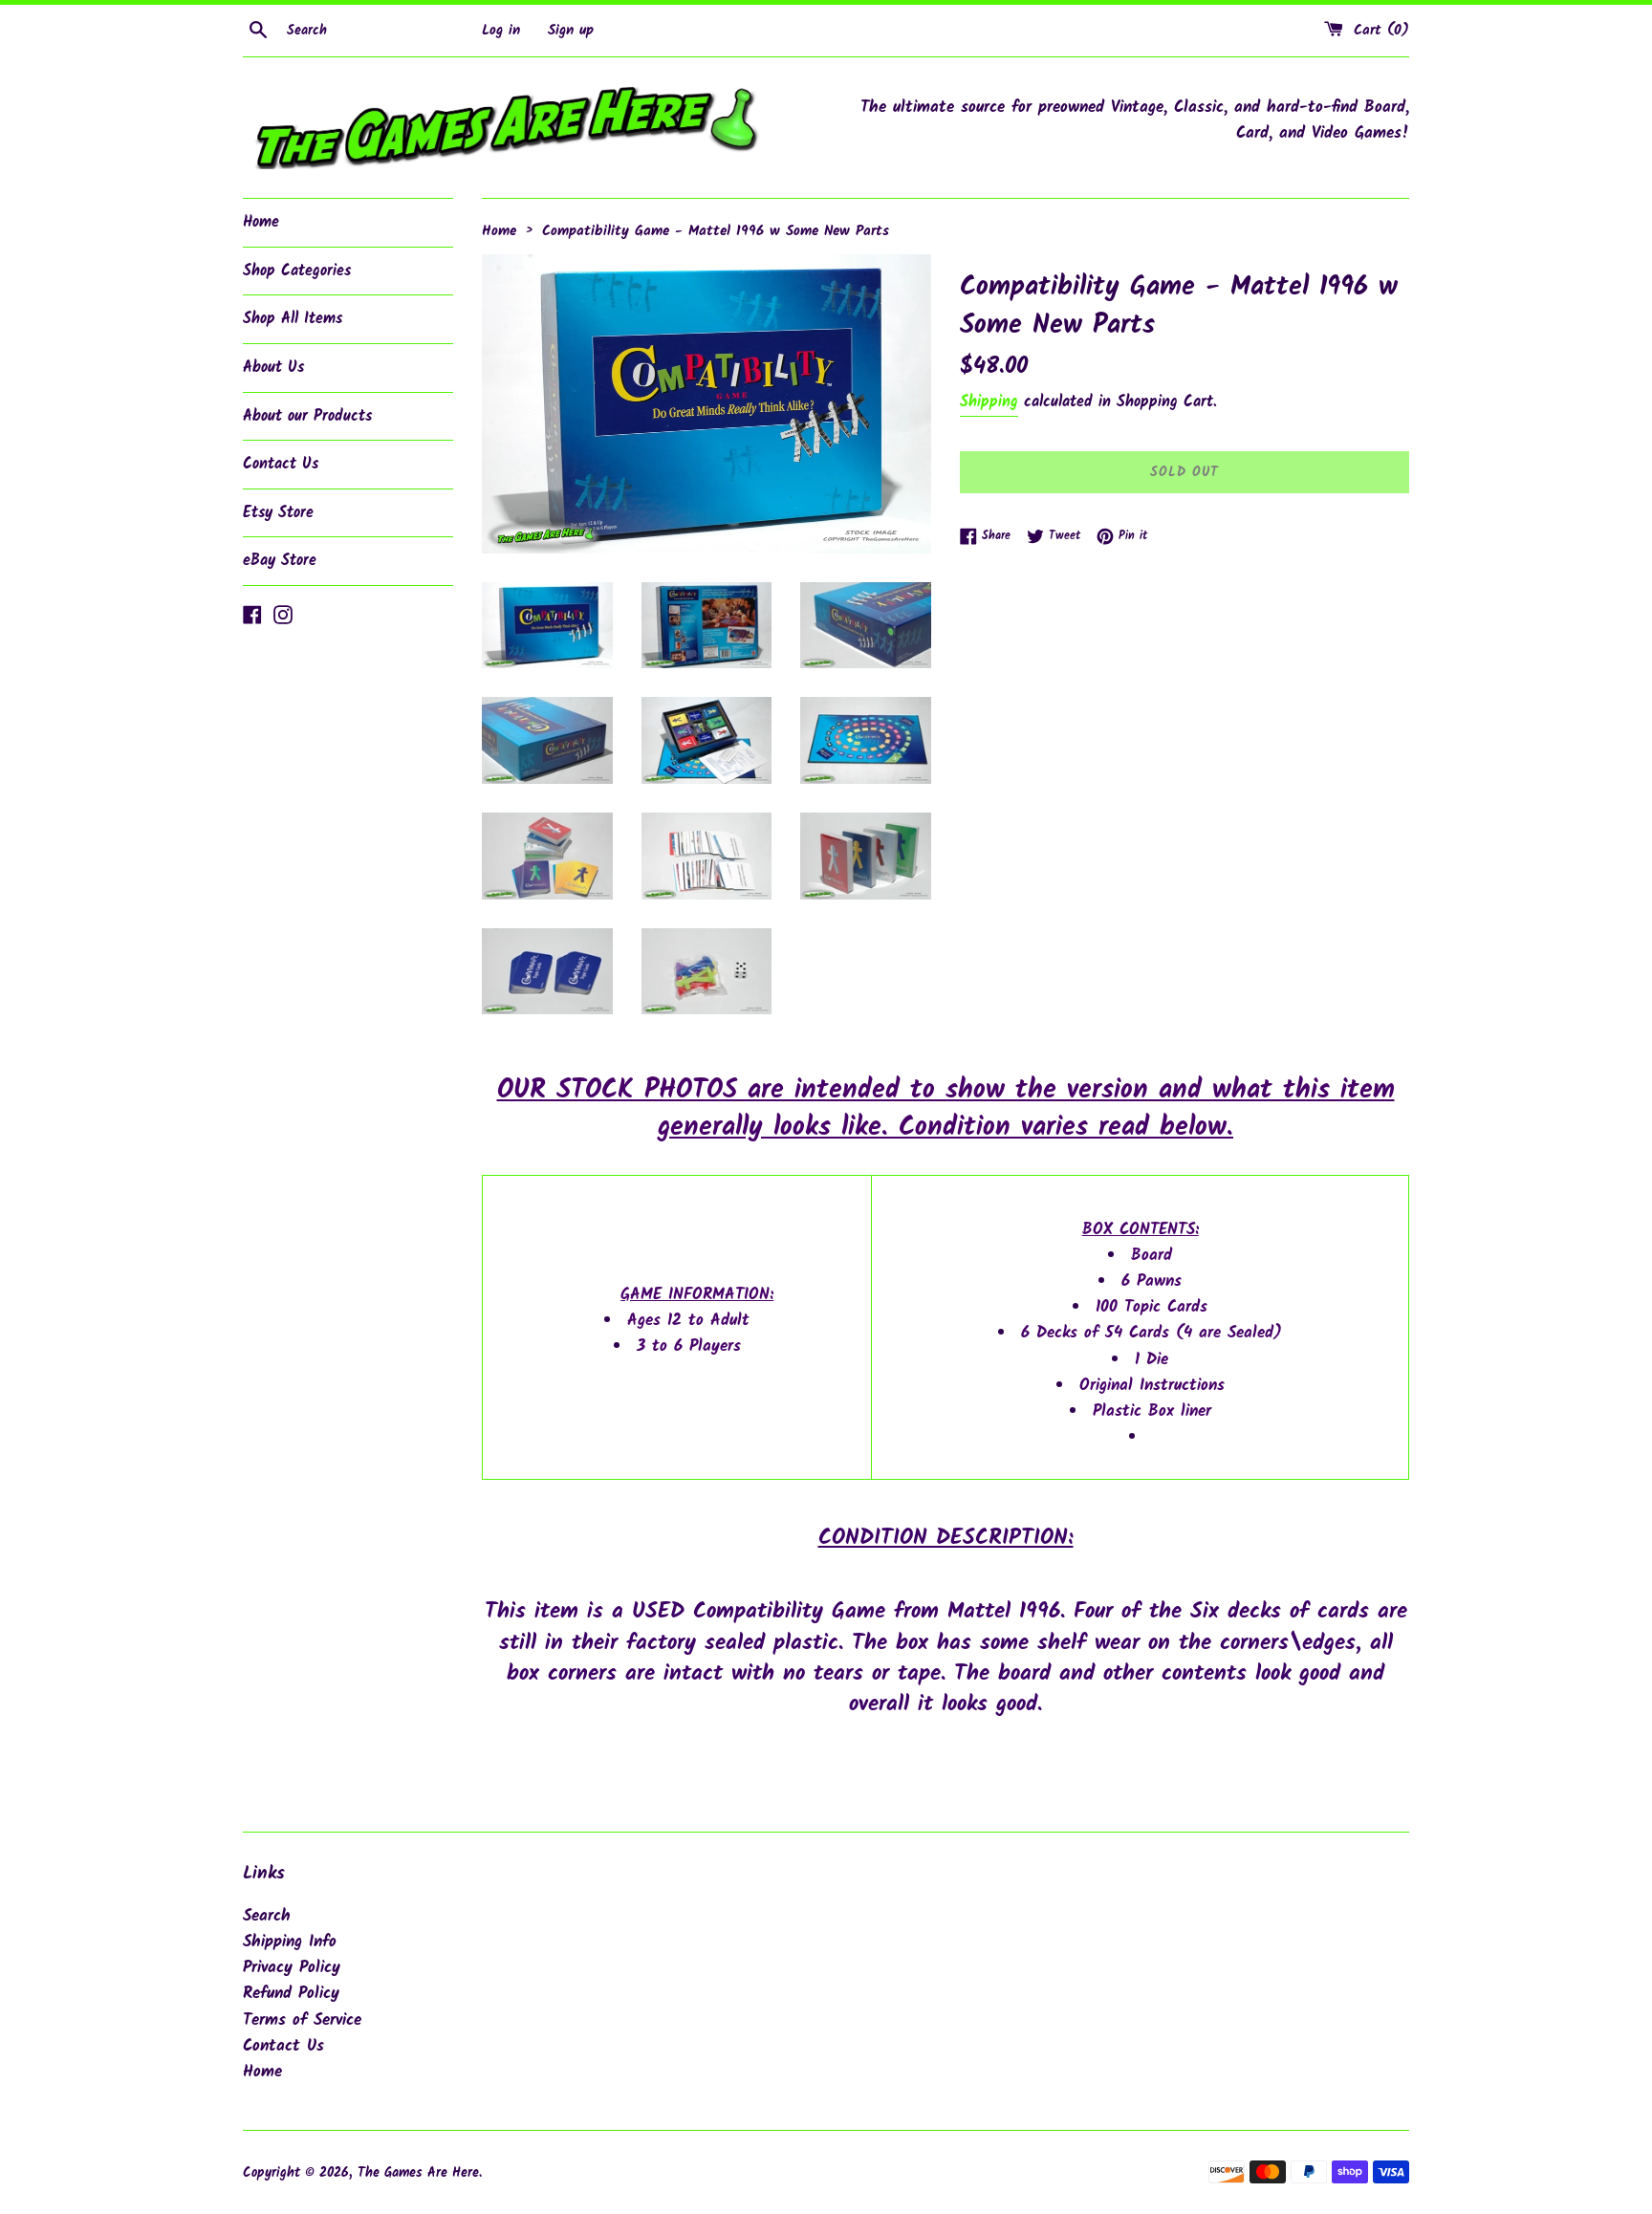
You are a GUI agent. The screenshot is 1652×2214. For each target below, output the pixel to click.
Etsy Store (278, 513)
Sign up (571, 31)
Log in (501, 31)
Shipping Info (290, 1942)
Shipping (989, 402)
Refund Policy (291, 1994)
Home (261, 222)
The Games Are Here (418, 2173)
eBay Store (280, 561)
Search (267, 1916)
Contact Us (281, 464)
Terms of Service (302, 2020)
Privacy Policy (292, 1968)
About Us (273, 368)
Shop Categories (297, 271)
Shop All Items (293, 319)
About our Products (307, 416)
